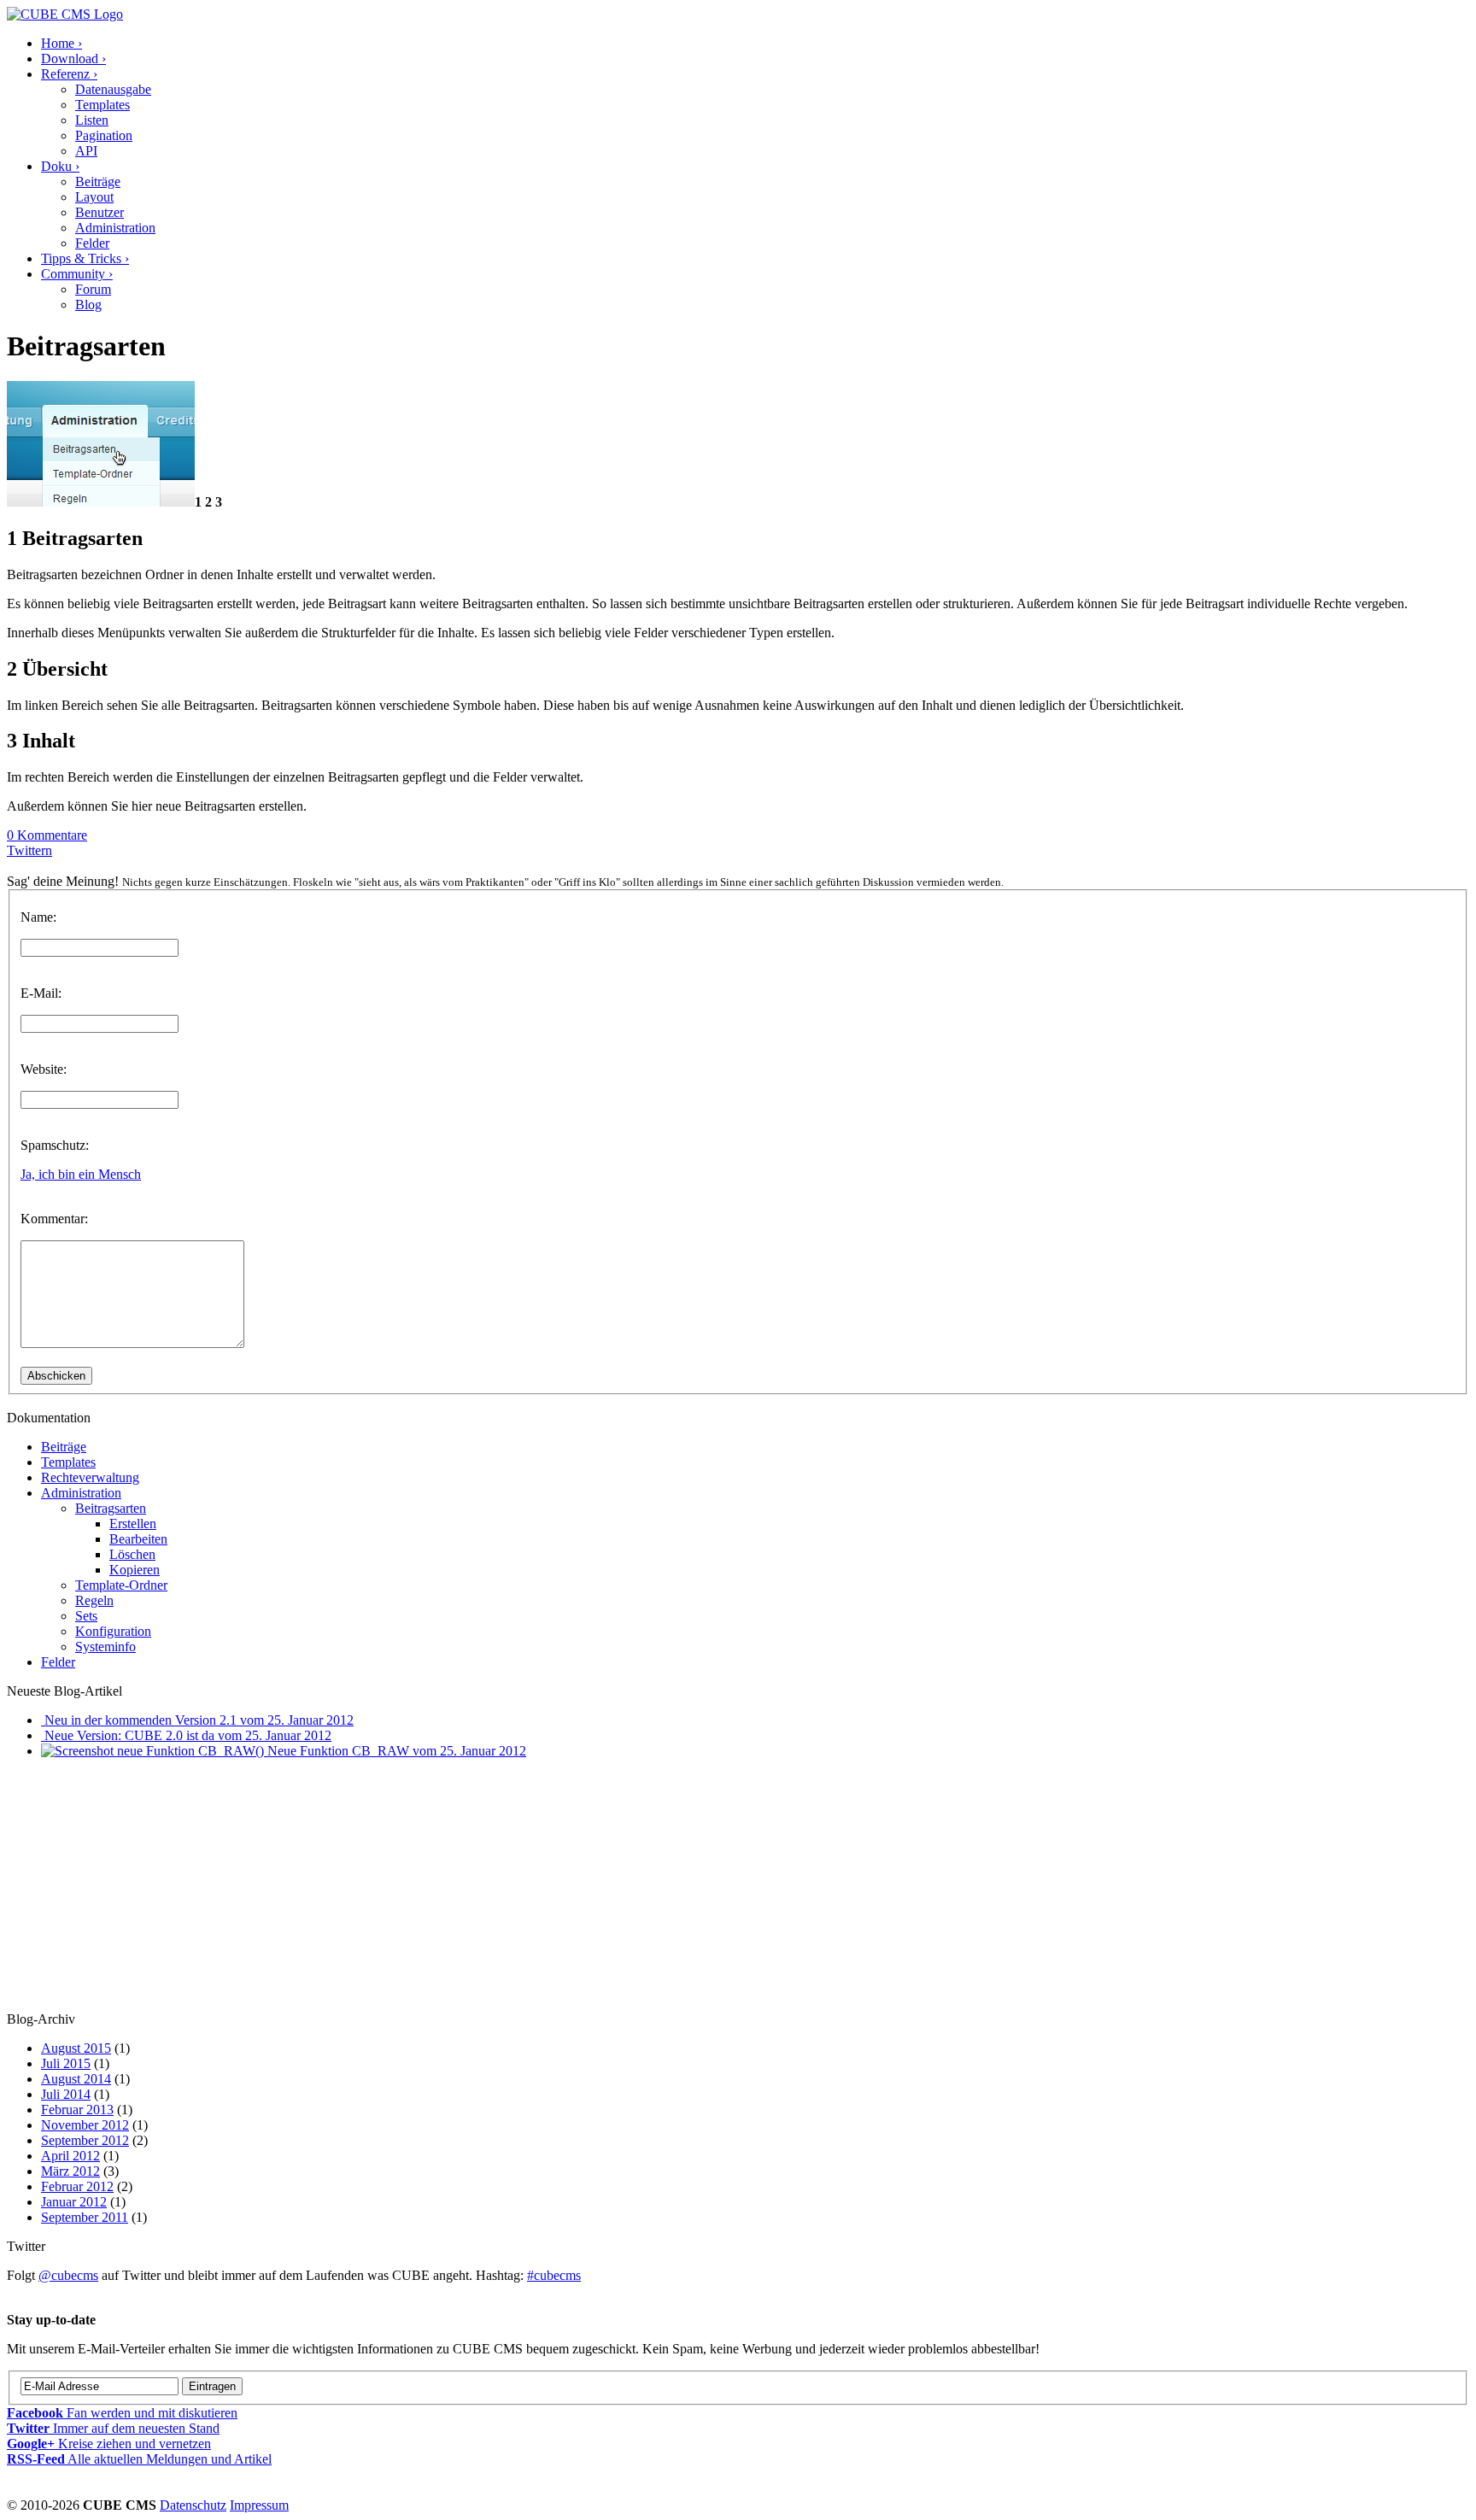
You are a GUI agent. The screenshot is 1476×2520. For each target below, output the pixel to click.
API (86, 151)
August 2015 (76, 2048)
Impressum (259, 2505)
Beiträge (98, 182)
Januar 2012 (74, 2202)
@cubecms (68, 2275)
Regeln (94, 1600)
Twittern (29, 850)
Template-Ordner (121, 1585)
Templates (102, 105)
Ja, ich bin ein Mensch (81, 1174)
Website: (44, 1069)
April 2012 (70, 2156)
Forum (93, 289)
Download (73, 59)
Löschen (132, 1554)
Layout (94, 197)
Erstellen (133, 1524)
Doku (60, 166)
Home (61, 43)
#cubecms (554, 2275)
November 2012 (85, 2125)
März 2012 (70, 2171)
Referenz (69, 74)
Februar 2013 (77, 2110)
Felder (92, 243)
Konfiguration (113, 1631)
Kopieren (135, 1570)
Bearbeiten (138, 1539)
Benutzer (100, 212)
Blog (88, 305)
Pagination (104, 135)
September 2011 (85, 2217)
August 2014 (76, 2079)
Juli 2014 (66, 2094)
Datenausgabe (113, 89)
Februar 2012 (77, 2186)
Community (77, 274)
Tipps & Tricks (85, 258)
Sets (86, 1616)
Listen (92, 120)
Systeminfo (105, 1647)
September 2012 (85, 2140)
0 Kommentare (47, 835)
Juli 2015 (66, 2063)
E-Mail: (41, 993)
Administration (115, 228)
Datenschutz (193, 2505)
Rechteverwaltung (90, 1477)
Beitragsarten (111, 1508)
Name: (38, 917)
